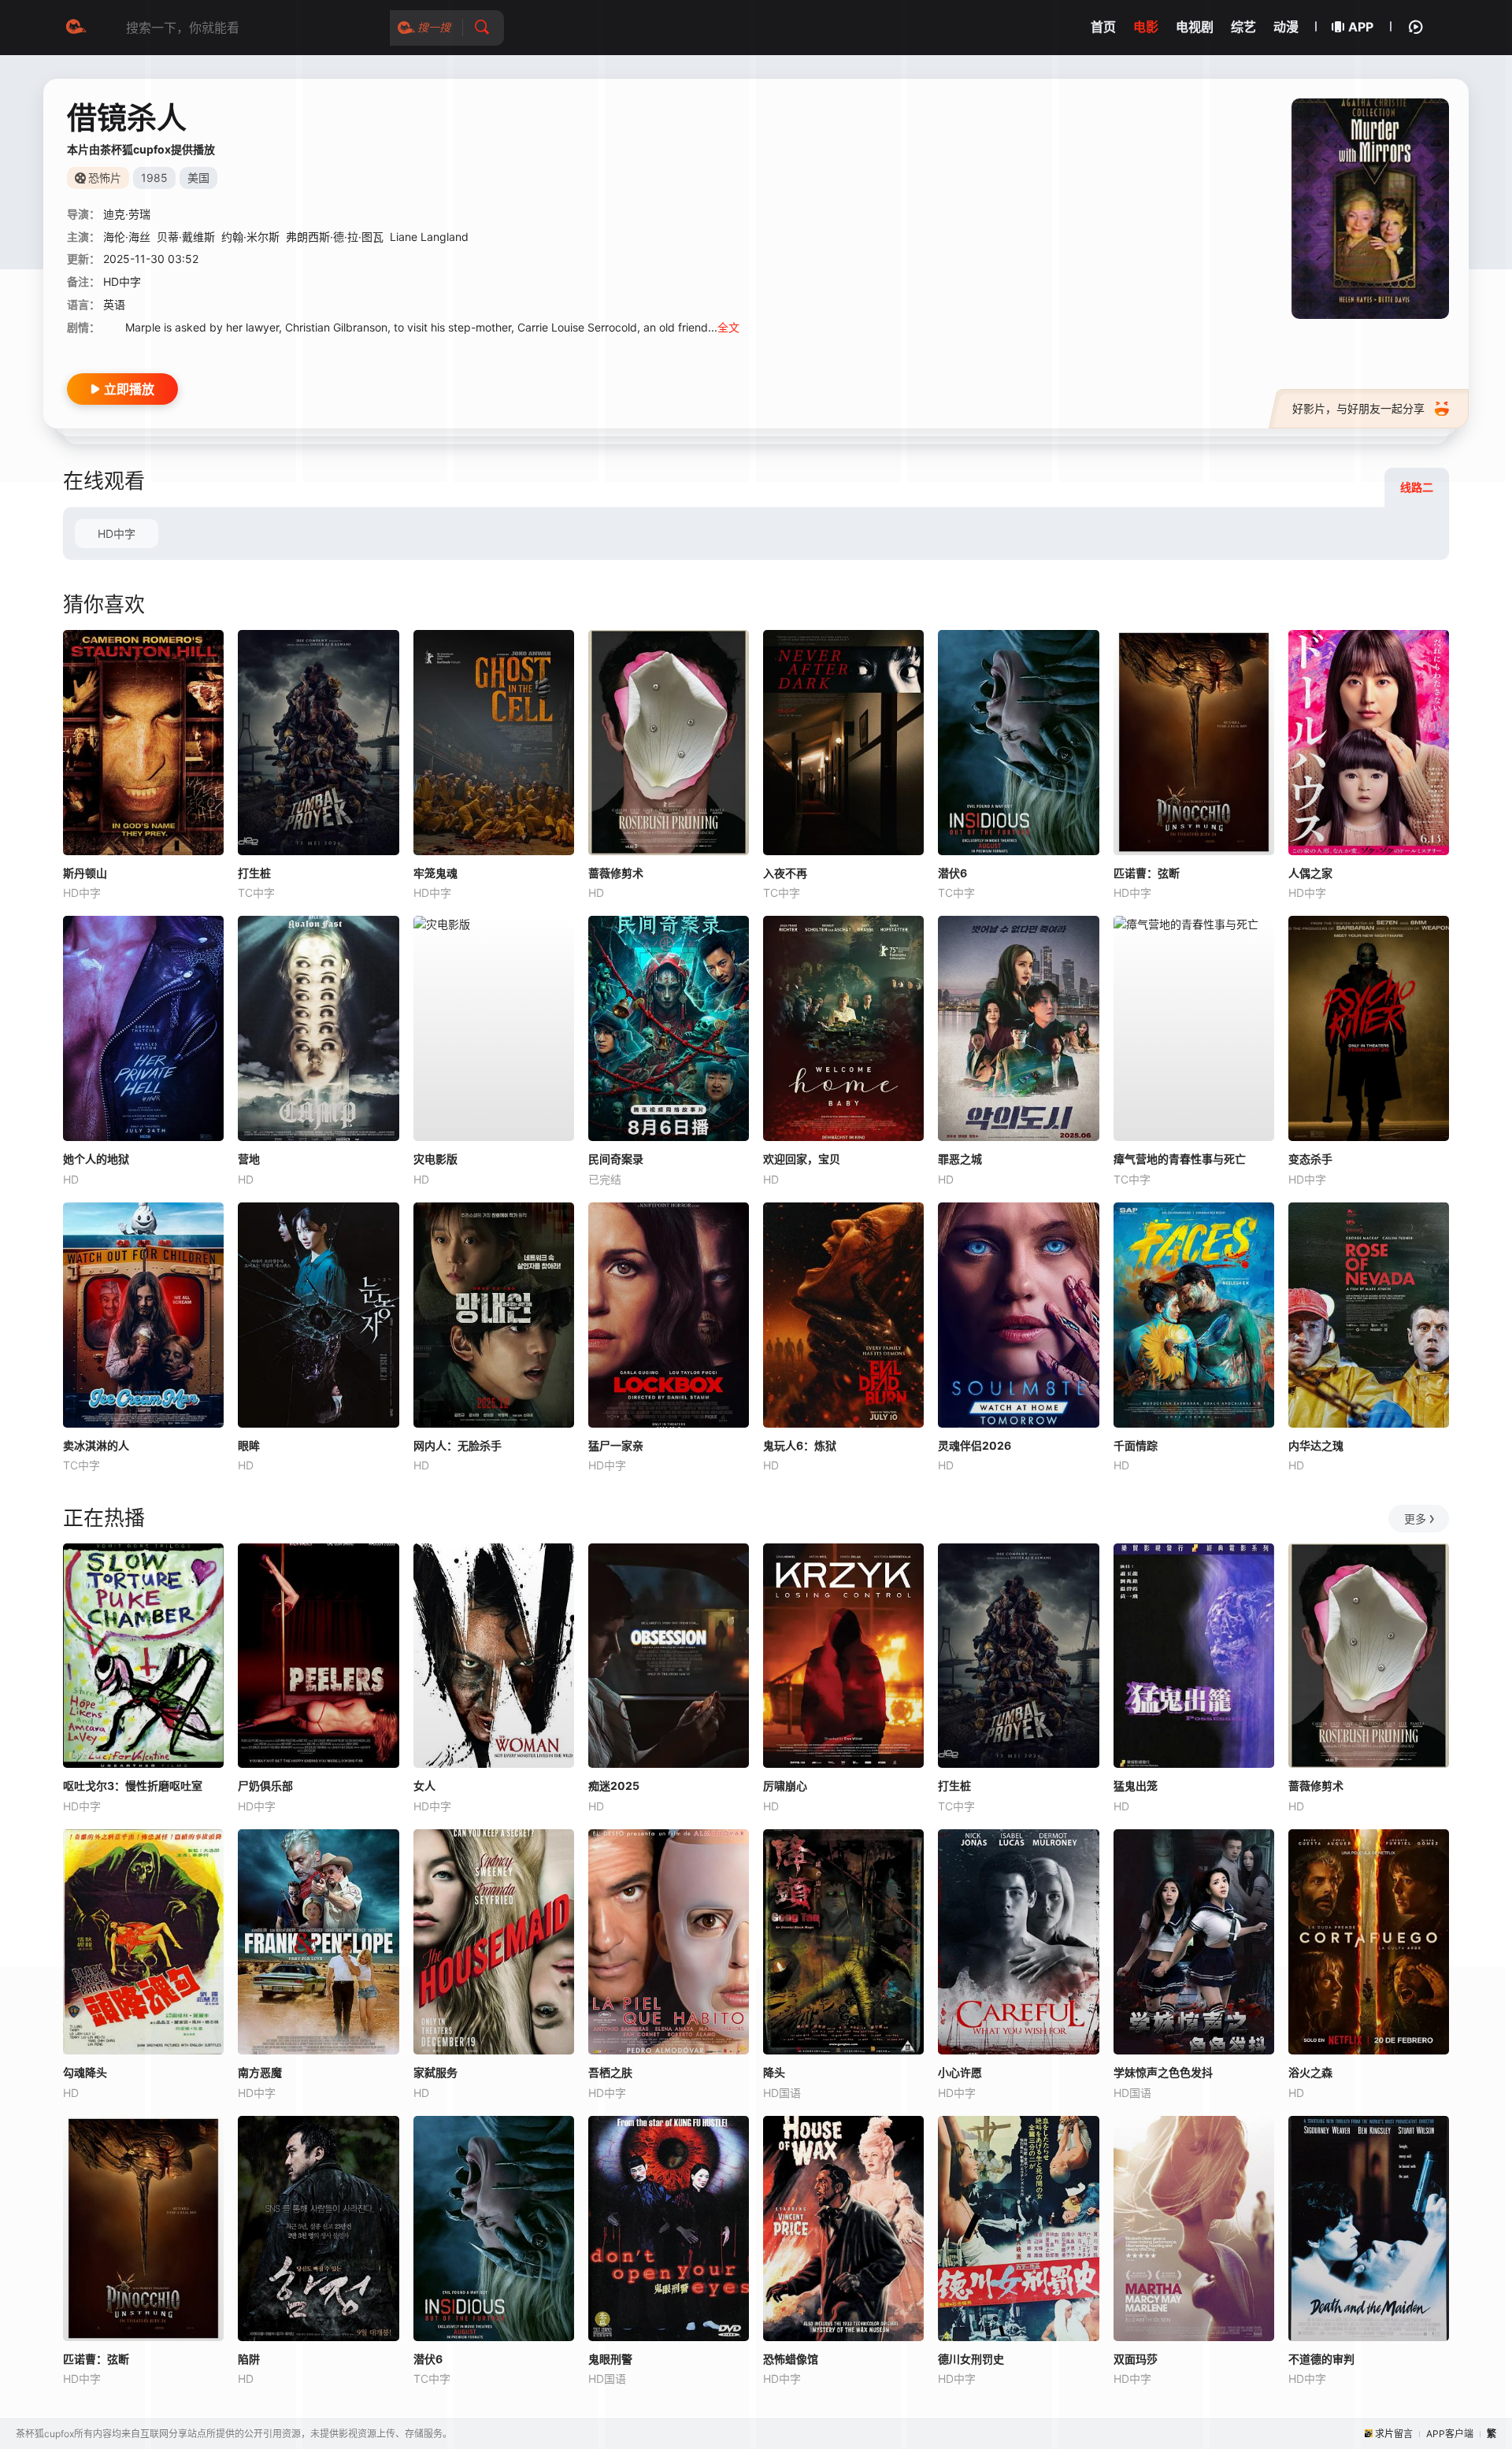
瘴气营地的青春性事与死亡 (1180, 1159)
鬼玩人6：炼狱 (800, 1445)
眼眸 (249, 1445)
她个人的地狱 (96, 1159)
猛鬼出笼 (1136, 1786)
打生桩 (254, 873)
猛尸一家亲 (616, 1445)
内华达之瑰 (1316, 1445)
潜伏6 (952, 873)
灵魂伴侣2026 (975, 1445)
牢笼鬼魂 (435, 873)
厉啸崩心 (785, 1786)
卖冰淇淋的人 (96, 1445)
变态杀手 (1310, 1159)
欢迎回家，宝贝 (802, 1159)
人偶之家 (1310, 873)
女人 (424, 1786)
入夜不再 (785, 873)
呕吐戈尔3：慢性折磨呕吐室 (133, 1786)
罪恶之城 (960, 1159)
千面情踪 (1136, 1445)
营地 (249, 1159)
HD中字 (117, 534)
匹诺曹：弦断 (1147, 873)
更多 (1415, 1519)
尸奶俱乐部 (265, 1786)
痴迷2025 (614, 1786)
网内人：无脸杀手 (458, 1445)
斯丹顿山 (85, 873)
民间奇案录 (616, 1159)
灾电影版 (435, 1159)
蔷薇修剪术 (616, 873)
